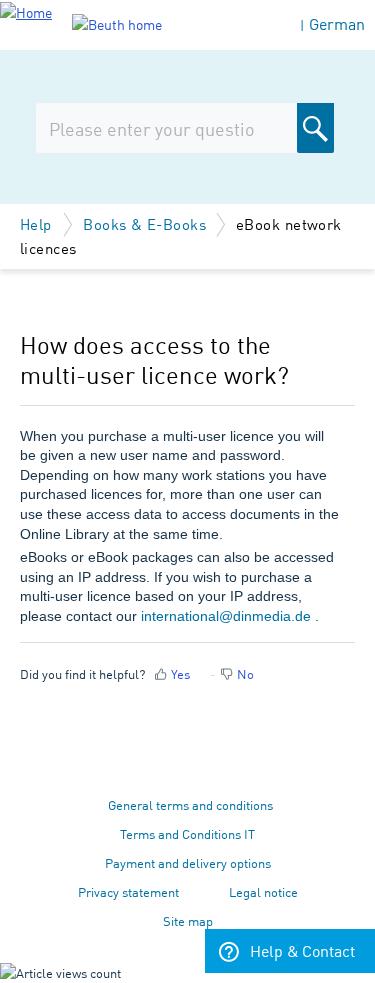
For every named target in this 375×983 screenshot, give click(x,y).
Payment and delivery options (188, 862)
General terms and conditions (190, 804)
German (337, 23)
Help (38, 223)
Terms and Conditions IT (187, 833)
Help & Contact (302, 950)
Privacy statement (128, 891)
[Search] (315, 128)
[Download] (151, 476)
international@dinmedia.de (226, 616)
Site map (188, 920)
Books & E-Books (144, 223)
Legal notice (263, 891)
